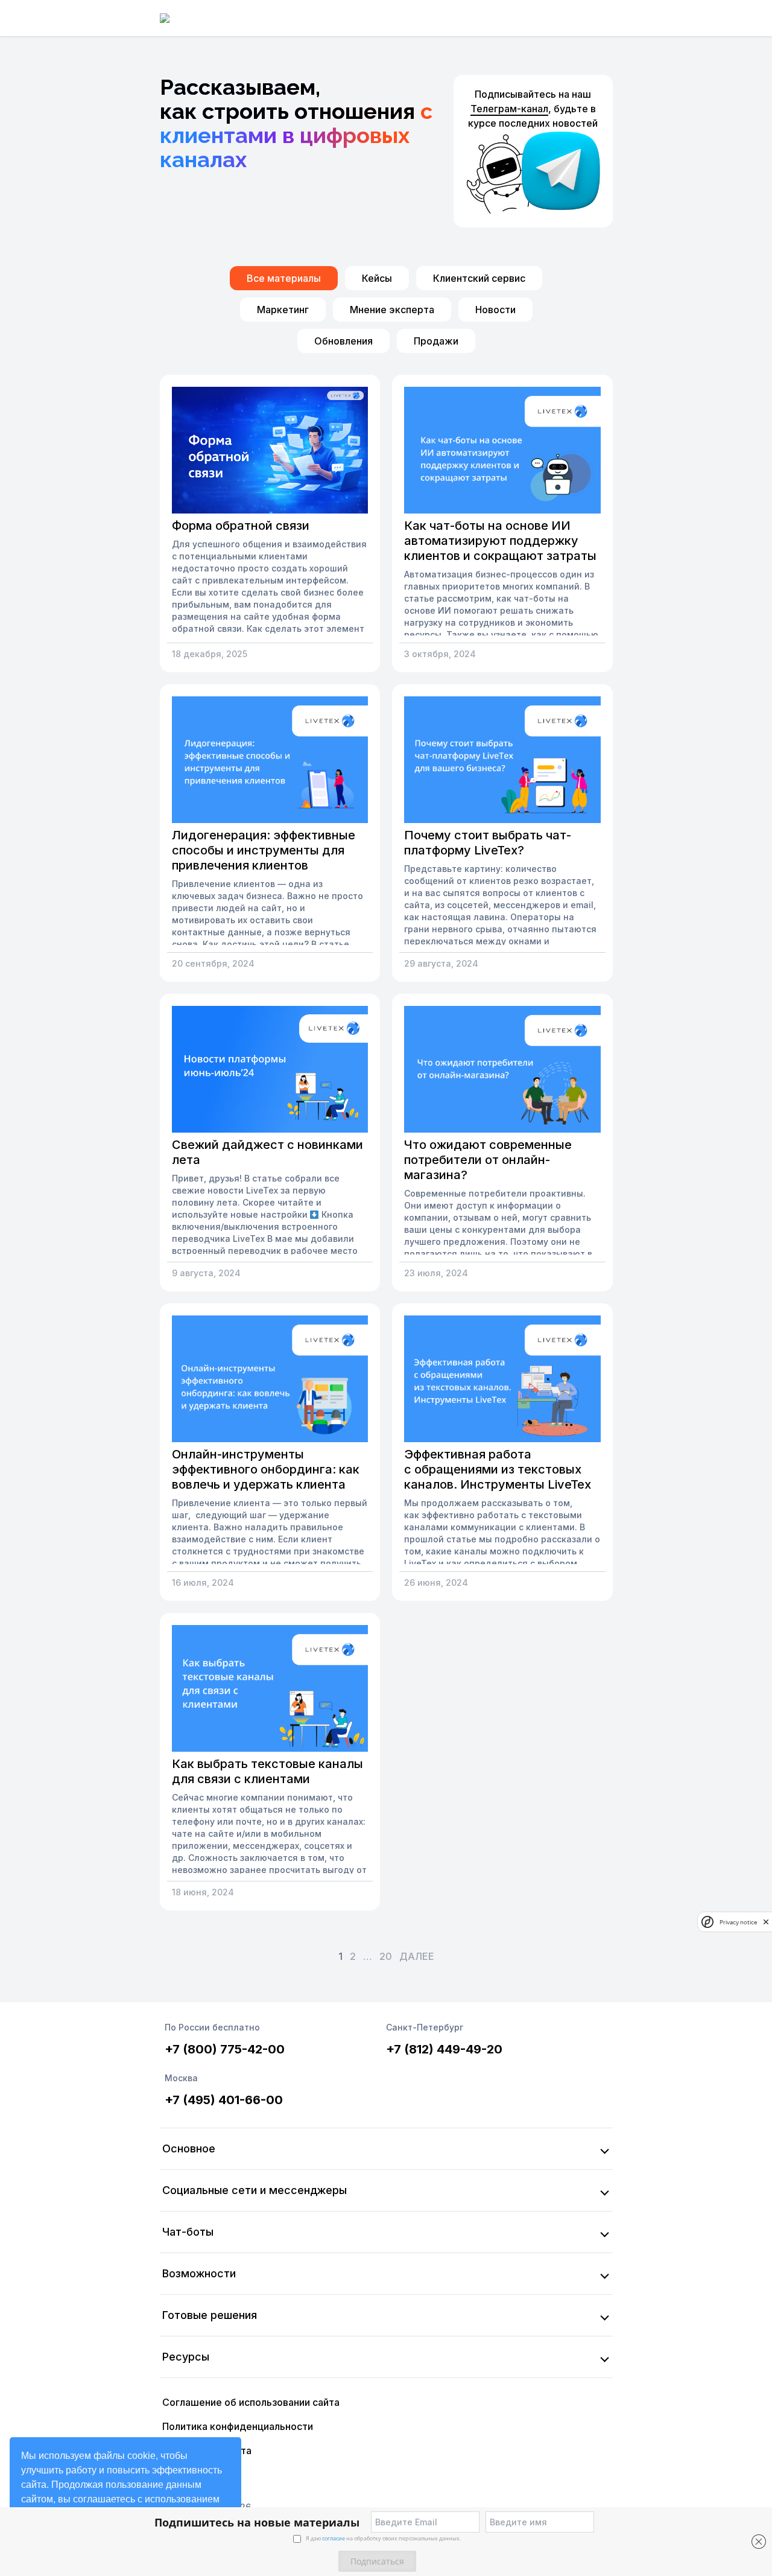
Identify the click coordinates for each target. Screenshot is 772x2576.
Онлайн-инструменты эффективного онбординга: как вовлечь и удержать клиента (266, 1469)
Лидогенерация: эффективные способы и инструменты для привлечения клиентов (264, 850)
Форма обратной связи (241, 526)
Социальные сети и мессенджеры (255, 2190)
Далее (417, 1956)
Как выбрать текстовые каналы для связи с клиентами (267, 1771)
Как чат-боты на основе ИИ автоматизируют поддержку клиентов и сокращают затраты (500, 541)
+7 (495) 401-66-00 (224, 2100)
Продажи (436, 341)
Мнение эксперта (392, 310)
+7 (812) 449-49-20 (444, 2049)
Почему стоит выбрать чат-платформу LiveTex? (488, 843)
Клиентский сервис (479, 278)
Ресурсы (186, 2357)
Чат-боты (188, 2232)
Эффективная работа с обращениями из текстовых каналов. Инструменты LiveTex (498, 1469)
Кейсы (377, 278)
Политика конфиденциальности (238, 2426)
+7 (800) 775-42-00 (225, 2049)
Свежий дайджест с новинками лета (267, 1152)
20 (386, 1956)
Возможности (199, 2273)
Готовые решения (210, 2315)
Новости (495, 310)
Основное (189, 2148)
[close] (766, 1922)
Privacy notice (738, 1922)
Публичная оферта (207, 2450)
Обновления (343, 341)
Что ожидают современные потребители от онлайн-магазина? (488, 1160)
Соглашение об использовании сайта (251, 2402)
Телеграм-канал (509, 109)
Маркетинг (283, 310)
